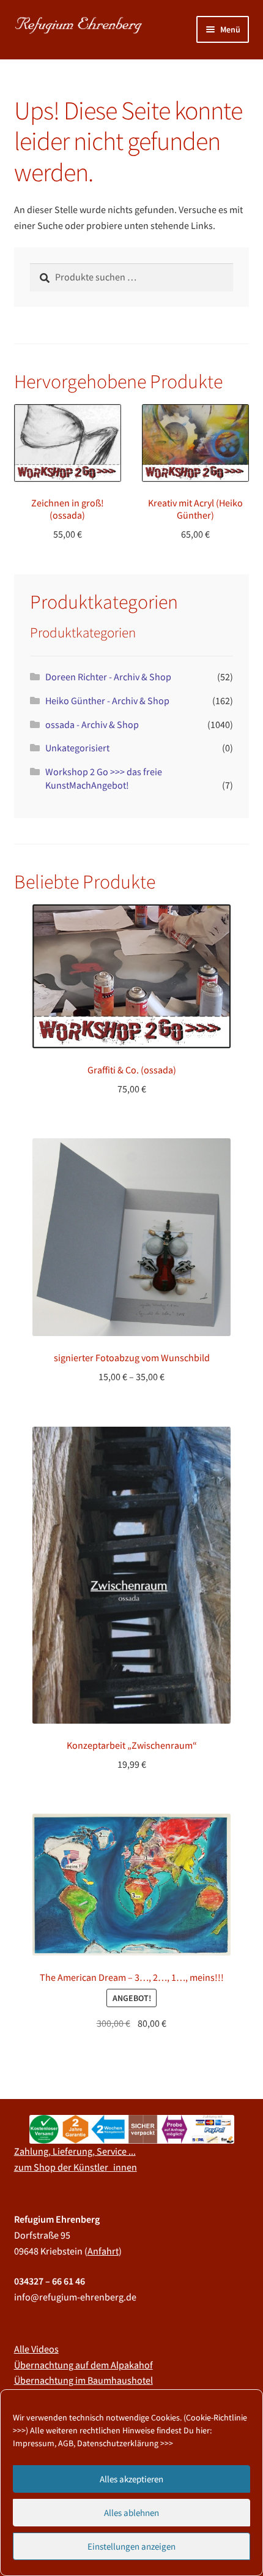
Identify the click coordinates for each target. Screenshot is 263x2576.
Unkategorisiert (77, 748)
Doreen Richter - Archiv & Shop (108, 677)
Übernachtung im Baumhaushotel (83, 2380)
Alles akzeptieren (131, 2479)
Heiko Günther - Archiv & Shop (107, 700)
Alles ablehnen (131, 2513)
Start (37, 76)
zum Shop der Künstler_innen (76, 2167)
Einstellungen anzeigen (131, 2546)
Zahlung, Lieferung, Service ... (75, 2151)
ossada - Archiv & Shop (92, 724)
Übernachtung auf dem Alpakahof (83, 2365)
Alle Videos (36, 2349)
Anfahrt (103, 2251)
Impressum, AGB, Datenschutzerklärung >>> (93, 2443)
